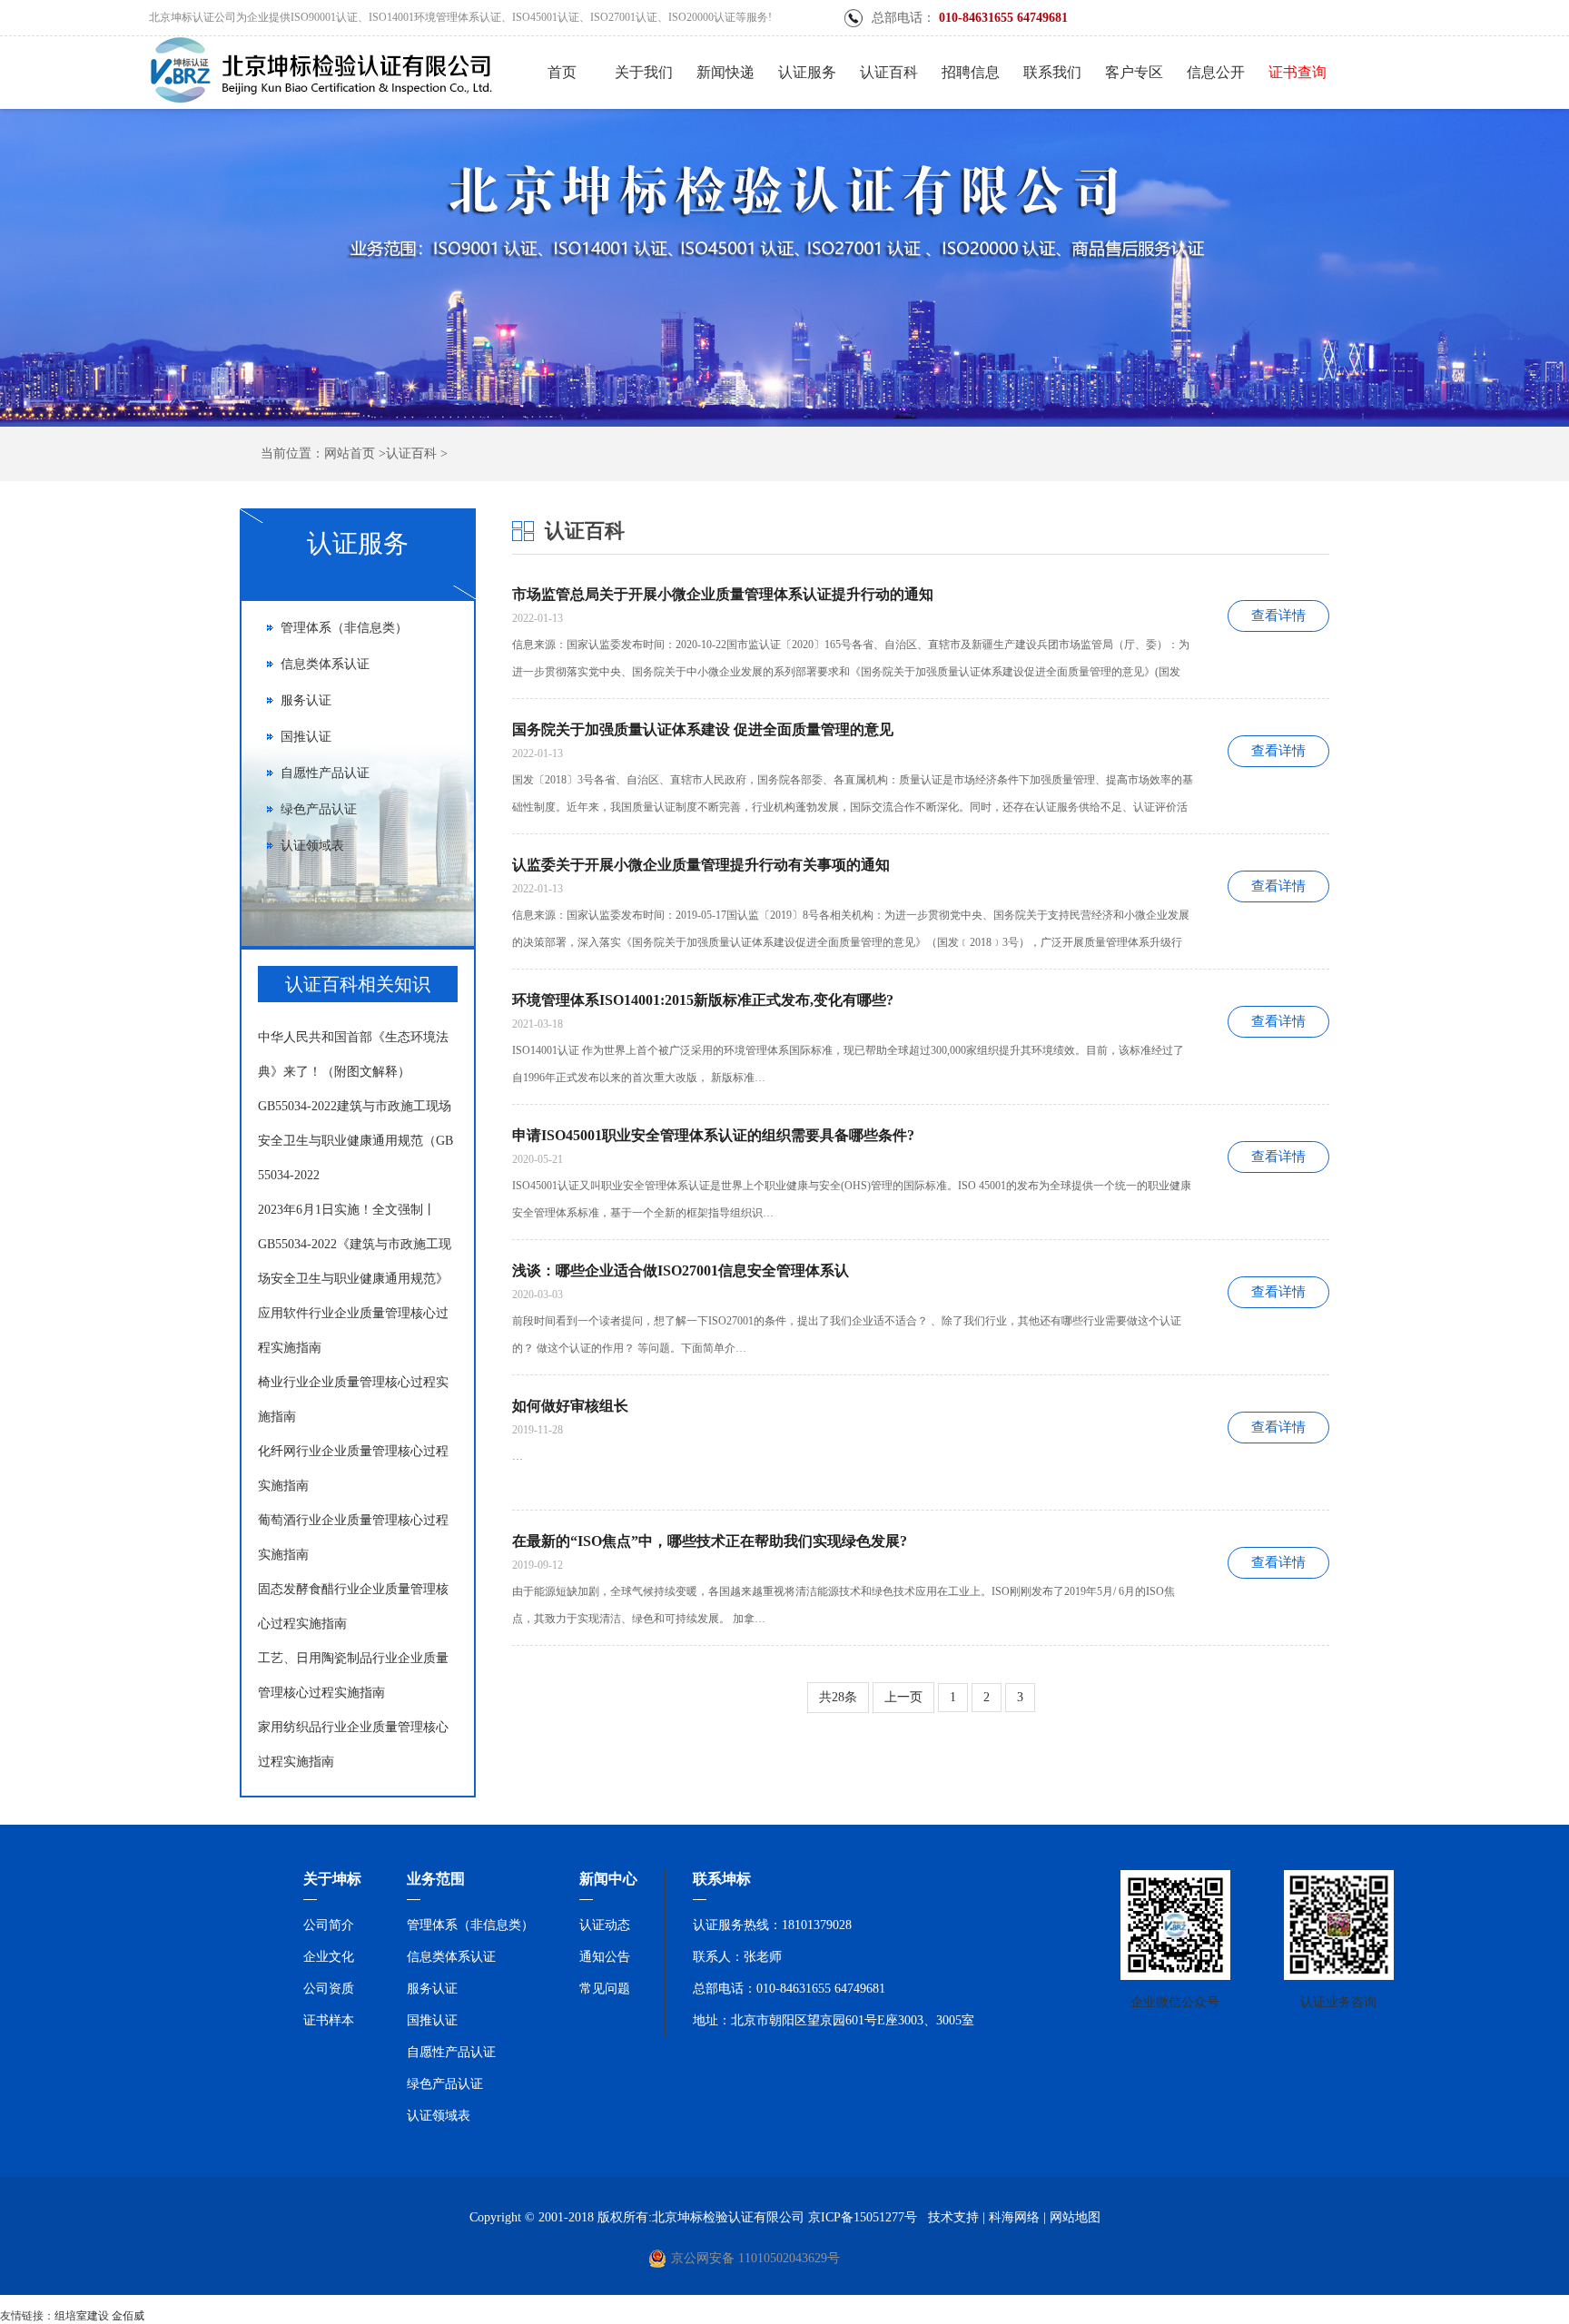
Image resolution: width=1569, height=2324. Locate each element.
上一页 (903, 1697)
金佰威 (128, 2316)
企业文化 (329, 1957)
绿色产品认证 (319, 809)
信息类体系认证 (325, 664)
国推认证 (306, 737)
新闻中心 (608, 1879)
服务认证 (306, 700)
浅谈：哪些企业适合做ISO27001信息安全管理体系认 (681, 1270)
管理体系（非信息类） (344, 628)
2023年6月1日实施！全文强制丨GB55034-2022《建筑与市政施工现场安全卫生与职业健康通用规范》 (355, 1244)
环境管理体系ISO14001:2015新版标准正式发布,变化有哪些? (703, 1000)
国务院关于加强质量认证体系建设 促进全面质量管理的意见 (703, 729)
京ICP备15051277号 (863, 2217)
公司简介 (329, 1925)
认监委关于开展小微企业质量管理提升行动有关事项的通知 (701, 865)
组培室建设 (82, 2316)
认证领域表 (312, 846)
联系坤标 (722, 1879)
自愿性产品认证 (325, 773)
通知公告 (605, 1957)
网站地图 (1075, 2217)
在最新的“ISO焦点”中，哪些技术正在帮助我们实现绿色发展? (710, 1541)
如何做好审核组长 (570, 1406)
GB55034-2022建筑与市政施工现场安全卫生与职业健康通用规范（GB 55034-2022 (355, 1141)
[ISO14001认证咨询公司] (321, 105)
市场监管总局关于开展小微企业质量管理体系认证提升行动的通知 (723, 594)
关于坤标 (332, 1879)
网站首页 (350, 453)
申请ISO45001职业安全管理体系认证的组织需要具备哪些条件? (713, 1135)
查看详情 (1278, 615)
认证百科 (411, 453)
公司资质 (329, 1989)
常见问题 (605, 1989)
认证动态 (605, 1925)
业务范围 (436, 1879)
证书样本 (329, 2020)
